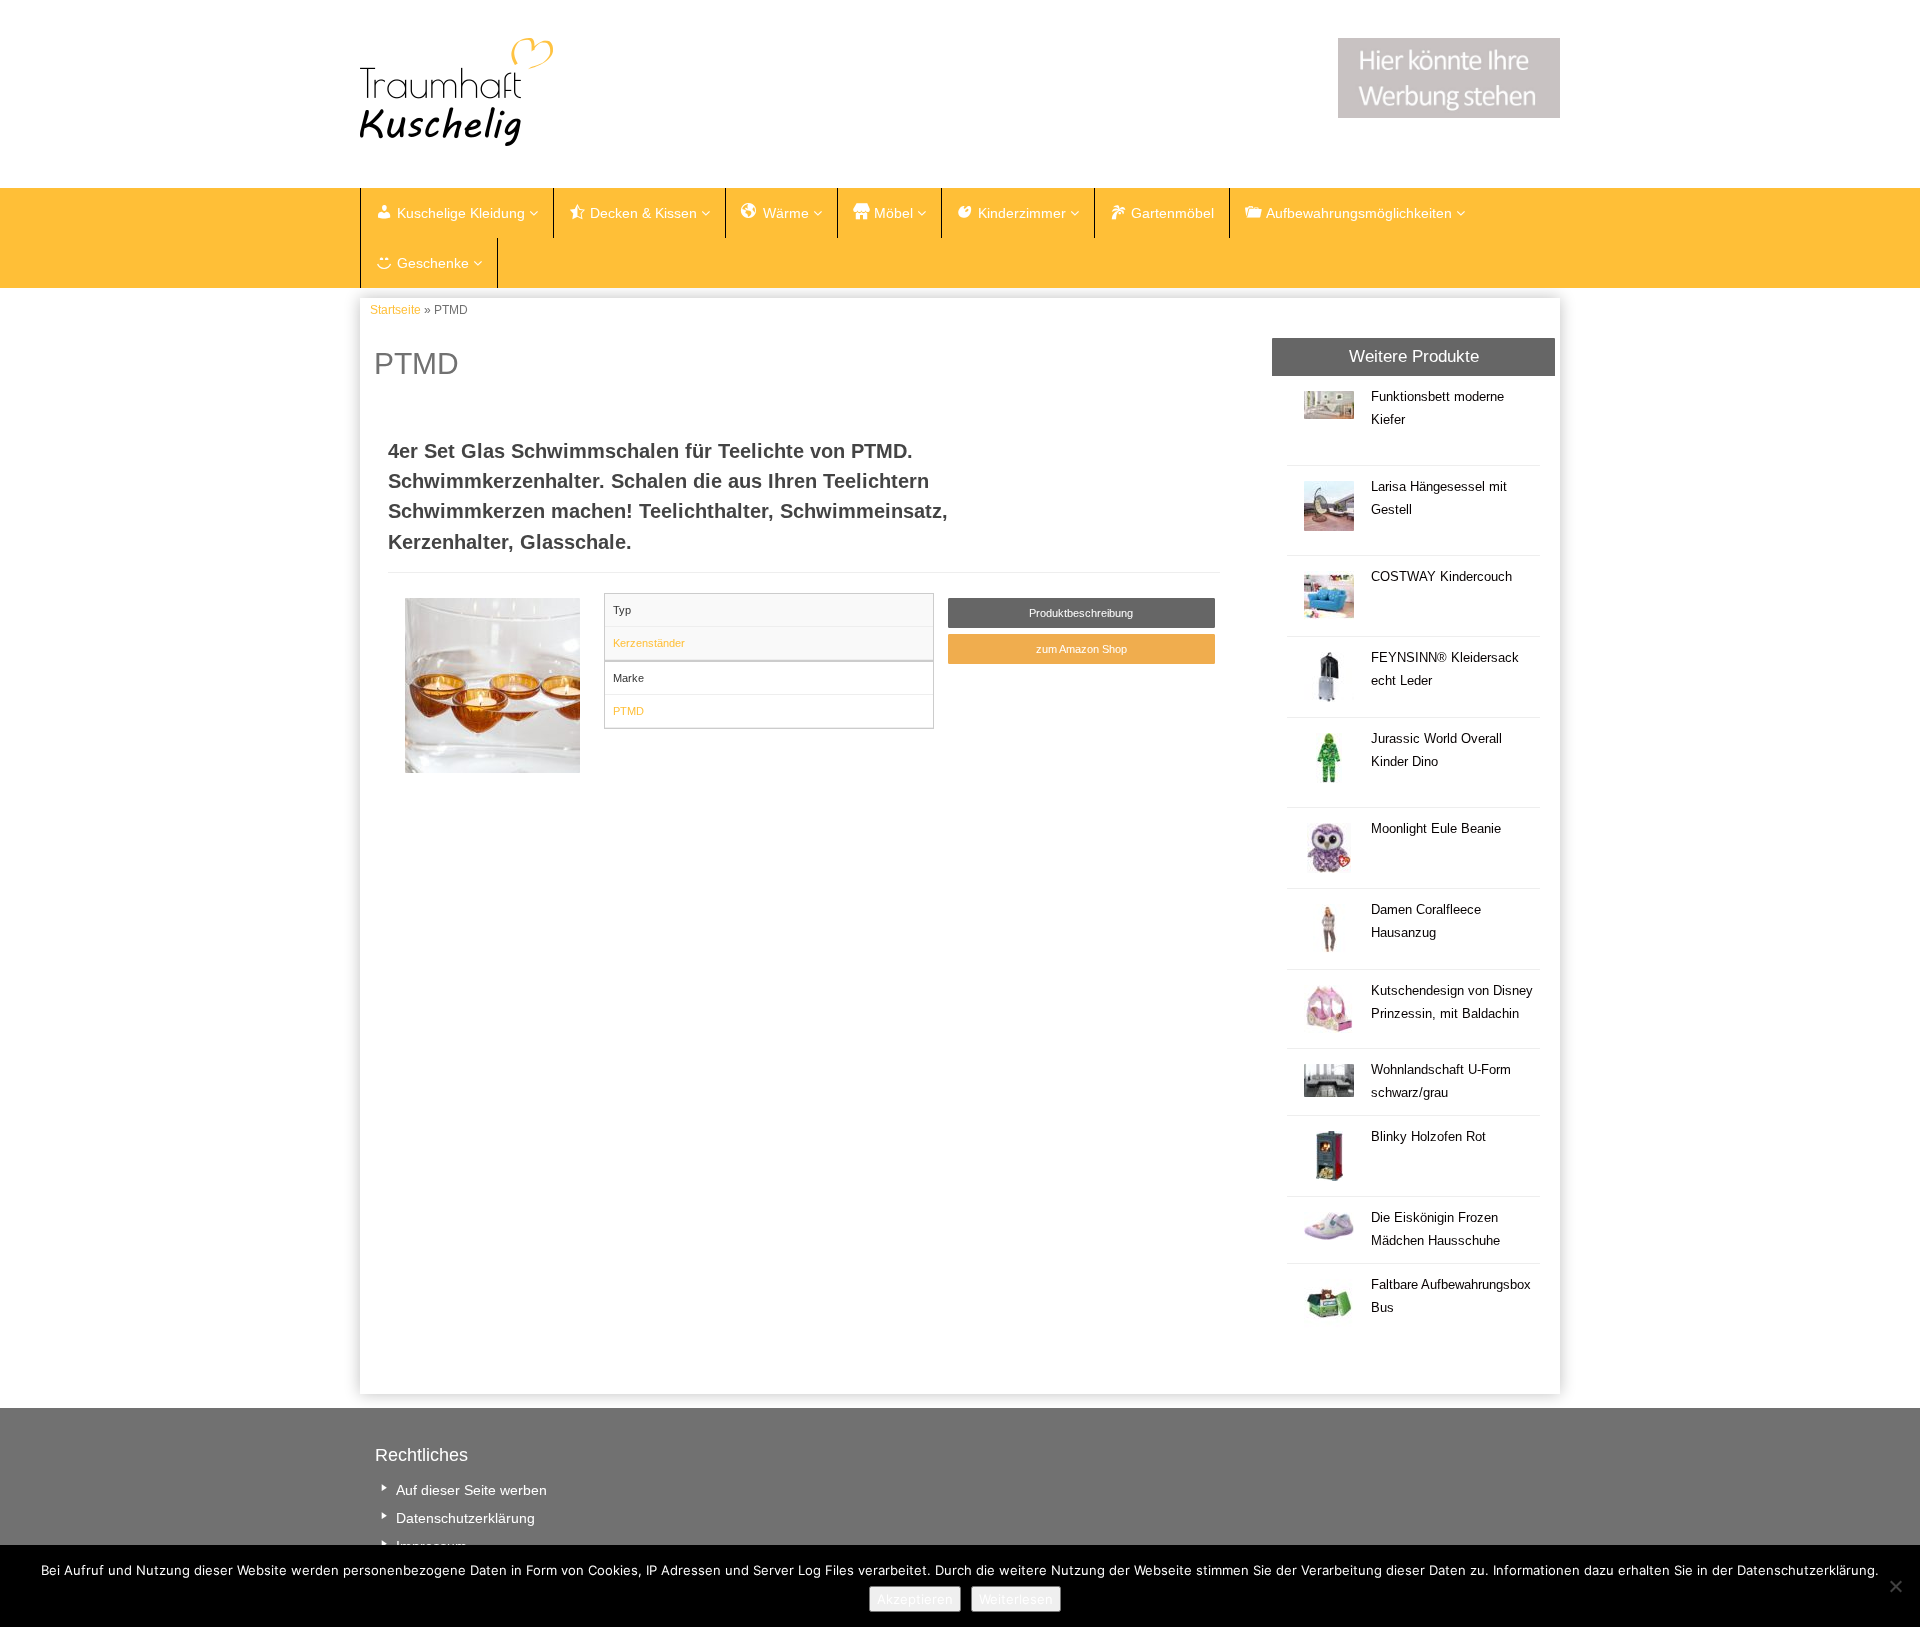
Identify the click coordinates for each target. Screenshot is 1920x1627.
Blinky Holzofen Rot (1428, 1137)
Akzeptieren (915, 1599)
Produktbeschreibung (1081, 613)
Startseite (395, 310)
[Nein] (1895, 1586)
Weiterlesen (1016, 1599)
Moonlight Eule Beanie (1436, 829)
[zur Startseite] (610, 92)
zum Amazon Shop (1081, 649)
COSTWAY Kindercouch (1441, 577)
